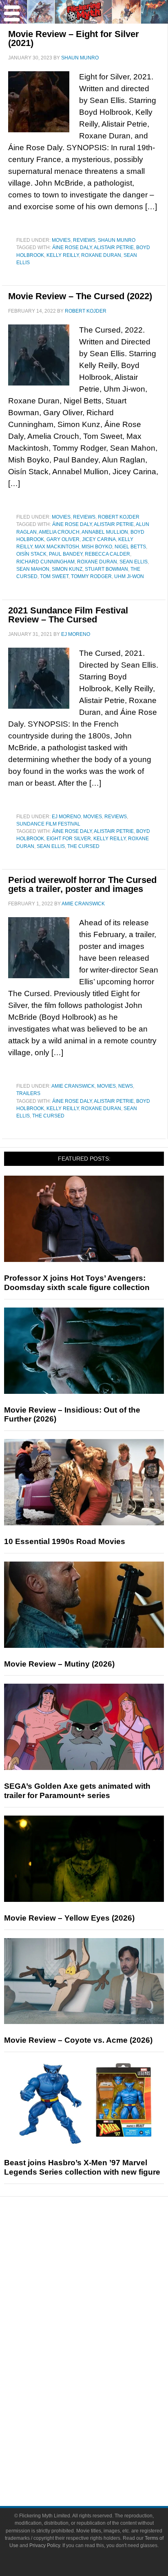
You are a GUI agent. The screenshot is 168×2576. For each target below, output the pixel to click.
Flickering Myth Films (101, 2410)
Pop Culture (100, 2327)
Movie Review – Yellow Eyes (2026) (69, 1918)
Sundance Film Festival (48, 824)
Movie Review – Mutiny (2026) (59, 1664)
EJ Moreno (66, 817)
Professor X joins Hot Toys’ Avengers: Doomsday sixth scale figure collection (77, 1283)
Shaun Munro (117, 240)
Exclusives (101, 2313)
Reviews (84, 240)
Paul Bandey (66, 554)
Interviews (101, 2299)
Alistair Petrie (114, 248)
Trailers (28, 1093)
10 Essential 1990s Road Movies (65, 1541)
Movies (61, 240)
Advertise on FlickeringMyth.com (100, 2450)
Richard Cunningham (45, 562)
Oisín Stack (31, 554)
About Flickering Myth (100, 2436)
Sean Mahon (33, 569)
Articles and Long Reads (100, 2285)
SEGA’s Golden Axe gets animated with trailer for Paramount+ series (77, 1791)
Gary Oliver (63, 539)
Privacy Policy (45, 2545)
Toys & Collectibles (101, 2396)
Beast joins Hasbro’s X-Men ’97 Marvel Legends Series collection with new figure (82, 2167)
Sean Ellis (134, 562)
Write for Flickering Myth (100, 2465)
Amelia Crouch (59, 532)
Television (100, 2353)
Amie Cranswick (73, 1086)
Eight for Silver (69, 839)
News (126, 1086)
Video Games (100, 2382)
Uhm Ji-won (129, 576)
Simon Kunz (67, 569)
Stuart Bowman (106, 569)
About (101, 2424)
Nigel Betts (130, 547)
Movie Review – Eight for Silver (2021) (74, 38)
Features (101, 2273)
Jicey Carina (99, 539)
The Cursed (83, 846)
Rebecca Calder (107, 554)
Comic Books (101, 2367)
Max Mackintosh (57, 547)
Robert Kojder (119, 517)
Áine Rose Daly (72, 248)
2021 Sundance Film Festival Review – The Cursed (68, 615)
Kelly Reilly (63, 255)
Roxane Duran (101, 255)
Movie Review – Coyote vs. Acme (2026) (78, 2040)
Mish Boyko (97, 547)
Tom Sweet (54, 576)
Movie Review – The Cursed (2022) (80, 296)
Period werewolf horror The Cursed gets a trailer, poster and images (82, 884)
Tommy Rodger (91, 576)
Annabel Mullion (105, 532)
